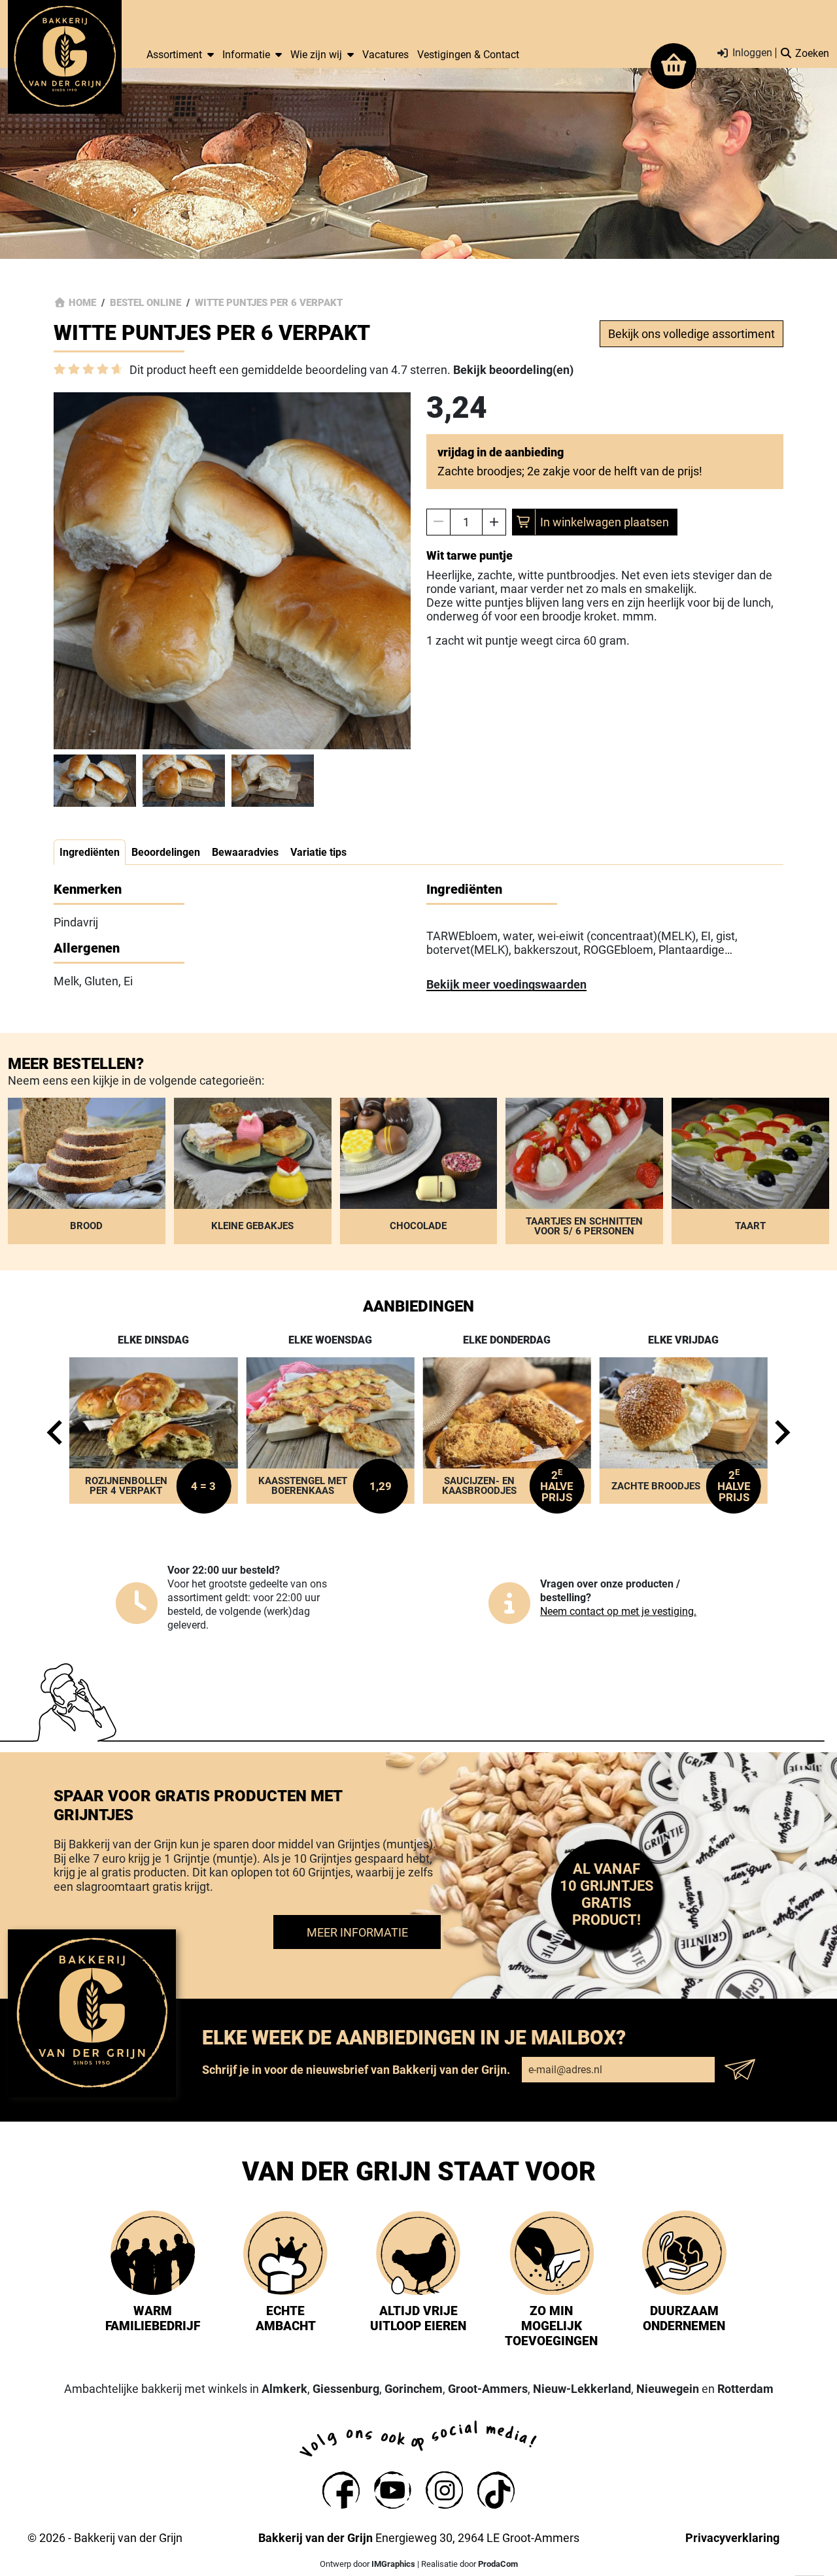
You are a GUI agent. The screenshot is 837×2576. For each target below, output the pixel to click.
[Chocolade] (419, 1171)
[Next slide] (779, 1432)
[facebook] (341, 2490)
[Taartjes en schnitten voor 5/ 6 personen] (584, 1171)
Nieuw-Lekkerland (582, 2389)
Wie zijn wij (316, 55)
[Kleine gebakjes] (253, 1171)
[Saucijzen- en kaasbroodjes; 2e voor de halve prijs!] (507, 1431)
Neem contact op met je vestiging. (618, 1611)
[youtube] (393, 2490)
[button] (95, 781)
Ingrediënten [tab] (90, 852)
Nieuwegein (668, 2389)
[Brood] (87, 1171)
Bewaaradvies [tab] (245, 852)
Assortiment (174, 55)
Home (82, 303)
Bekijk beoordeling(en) (513, 370)
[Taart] (750, 1171)
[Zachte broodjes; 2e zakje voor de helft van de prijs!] (684, 1431)
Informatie (246, 55)
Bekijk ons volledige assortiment (692, 334)
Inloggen (751, 53)
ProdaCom (498, 2564)
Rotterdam (745, 2389)
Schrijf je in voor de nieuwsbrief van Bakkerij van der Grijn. (356, 2070)
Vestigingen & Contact (468, 55)
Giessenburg (346, 2389)
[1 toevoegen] (494, 522)
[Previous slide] (58, 1432)
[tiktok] (496, 2490)
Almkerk (284, 2389)
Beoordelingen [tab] (166, 852)
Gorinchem (414, 2389)
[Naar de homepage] (65, 57)
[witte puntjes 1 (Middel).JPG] (232, 571)
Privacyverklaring (732, 2538)
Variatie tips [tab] (318, 852)
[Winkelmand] (674, 66)
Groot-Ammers (488, 2389)
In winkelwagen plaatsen (605, 522)
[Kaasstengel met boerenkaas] (330, 1431)
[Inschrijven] (744, 2069)
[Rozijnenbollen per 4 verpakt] (153, 1431)
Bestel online (145, 303)
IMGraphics (393, 2564)
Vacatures (385, 55)
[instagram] (444, 2490)
